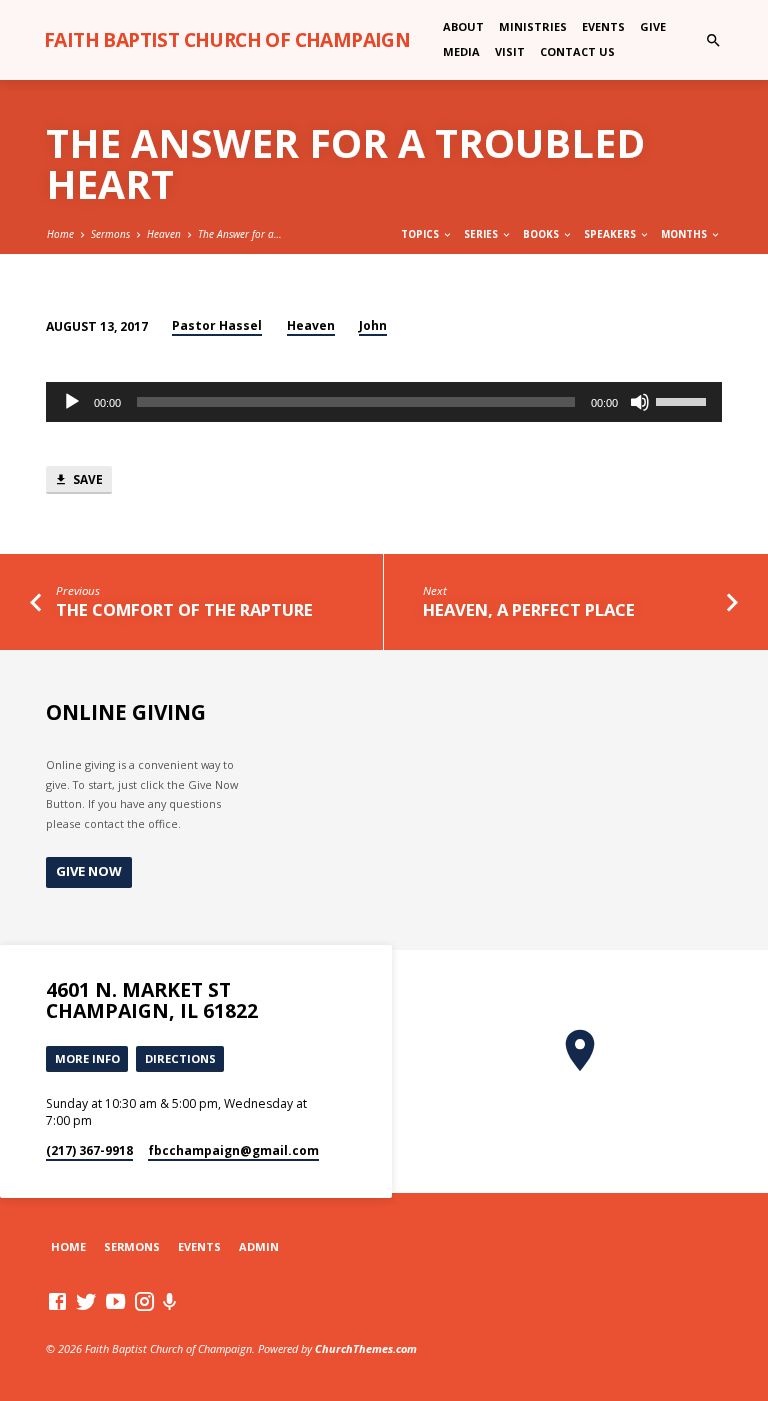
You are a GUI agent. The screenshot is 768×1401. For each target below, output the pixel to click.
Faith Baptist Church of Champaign (227, 39)
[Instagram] (144, 1301)
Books (542, 234)
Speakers (611, 234)
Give (653, 26)
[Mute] (640, 402)
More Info (87, 1058)
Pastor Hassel (217, 325)
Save (86, 479)
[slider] (684, 400)
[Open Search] (713, 40)
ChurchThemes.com (366, 1348)
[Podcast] (170, 1301)
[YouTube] (115, 1301)
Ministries (533, 26)
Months (685, 234)
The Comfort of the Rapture (184, 609)
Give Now (89, 871)
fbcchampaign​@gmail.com (233, 1150)
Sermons (110, 234)
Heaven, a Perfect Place (529, 609)
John (373, 325)
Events (603, 26)
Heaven (164, 234)
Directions (180, 1058)
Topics (421, 234)
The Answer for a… (240, 234)
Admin (259, 1246)
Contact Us (577, 51)
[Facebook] (57, 1301)
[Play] (72, 402)
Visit (510, 51)
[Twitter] (86, 1301)
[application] (384, 402)
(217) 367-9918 (89, 1150)
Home (60, 234)
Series (482, 234)
